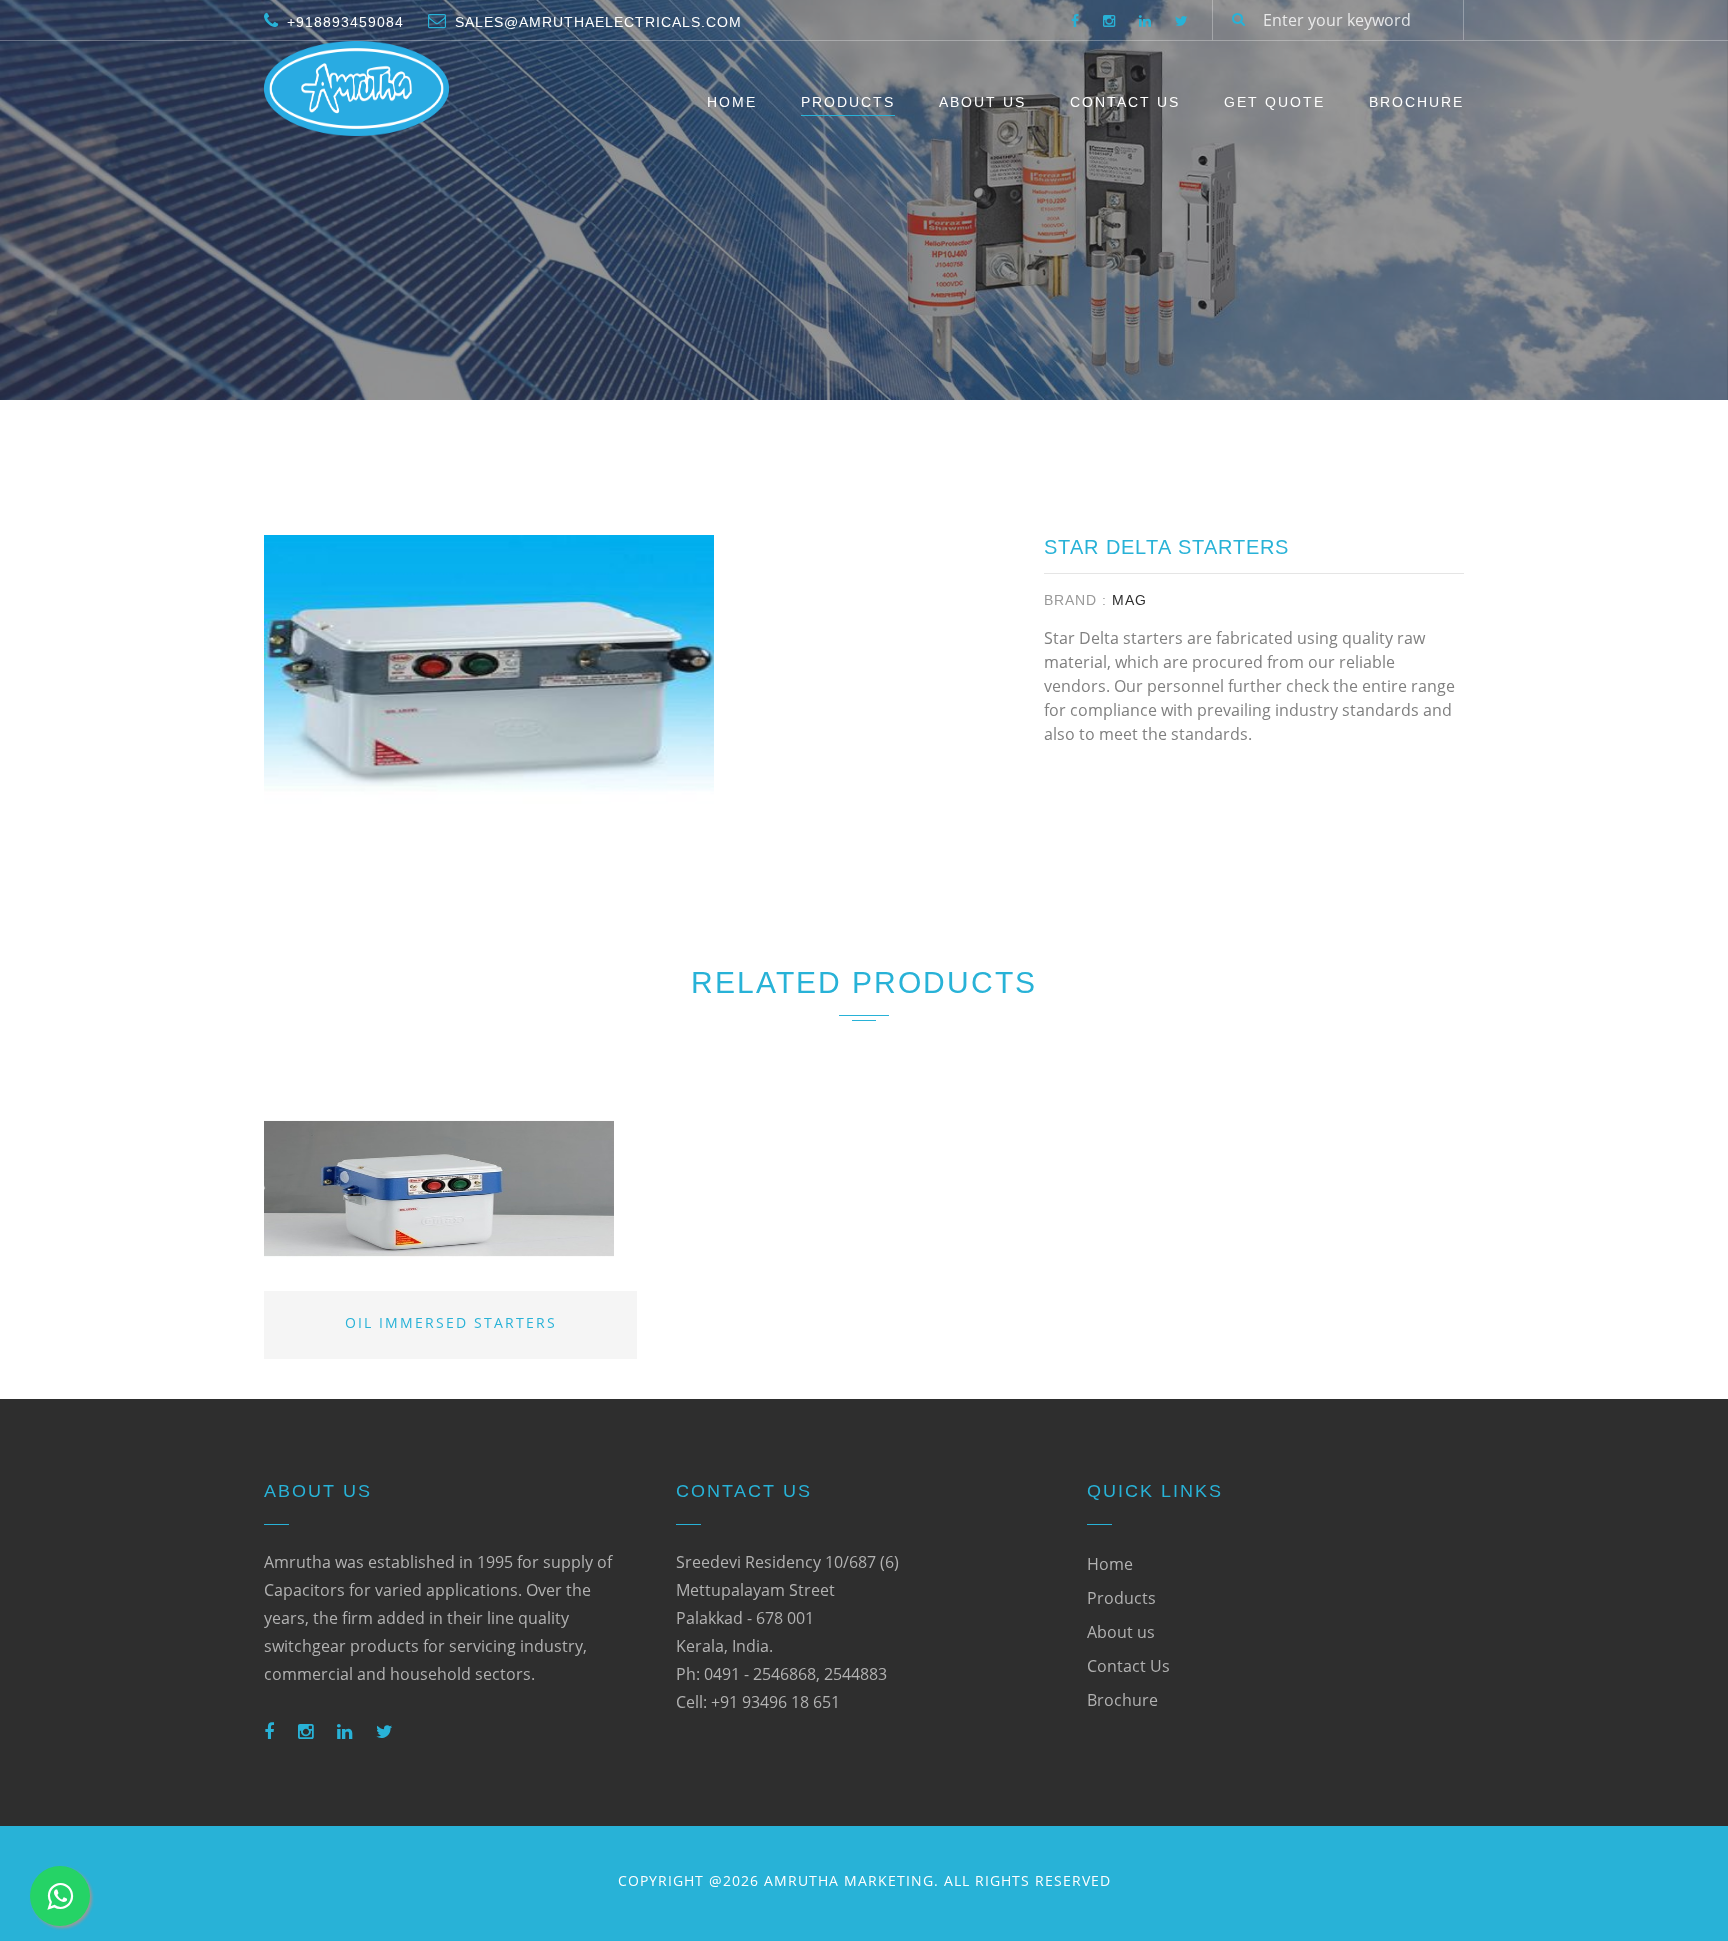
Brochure (1416, 102)
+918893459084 (345, 22)
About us (1121, 1632)
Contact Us (1125, 102)
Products (848, 102)
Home (732, 102)
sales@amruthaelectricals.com (598, 22)
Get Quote (1274, 102)
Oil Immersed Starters (451, 1322)
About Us (982, 102)
